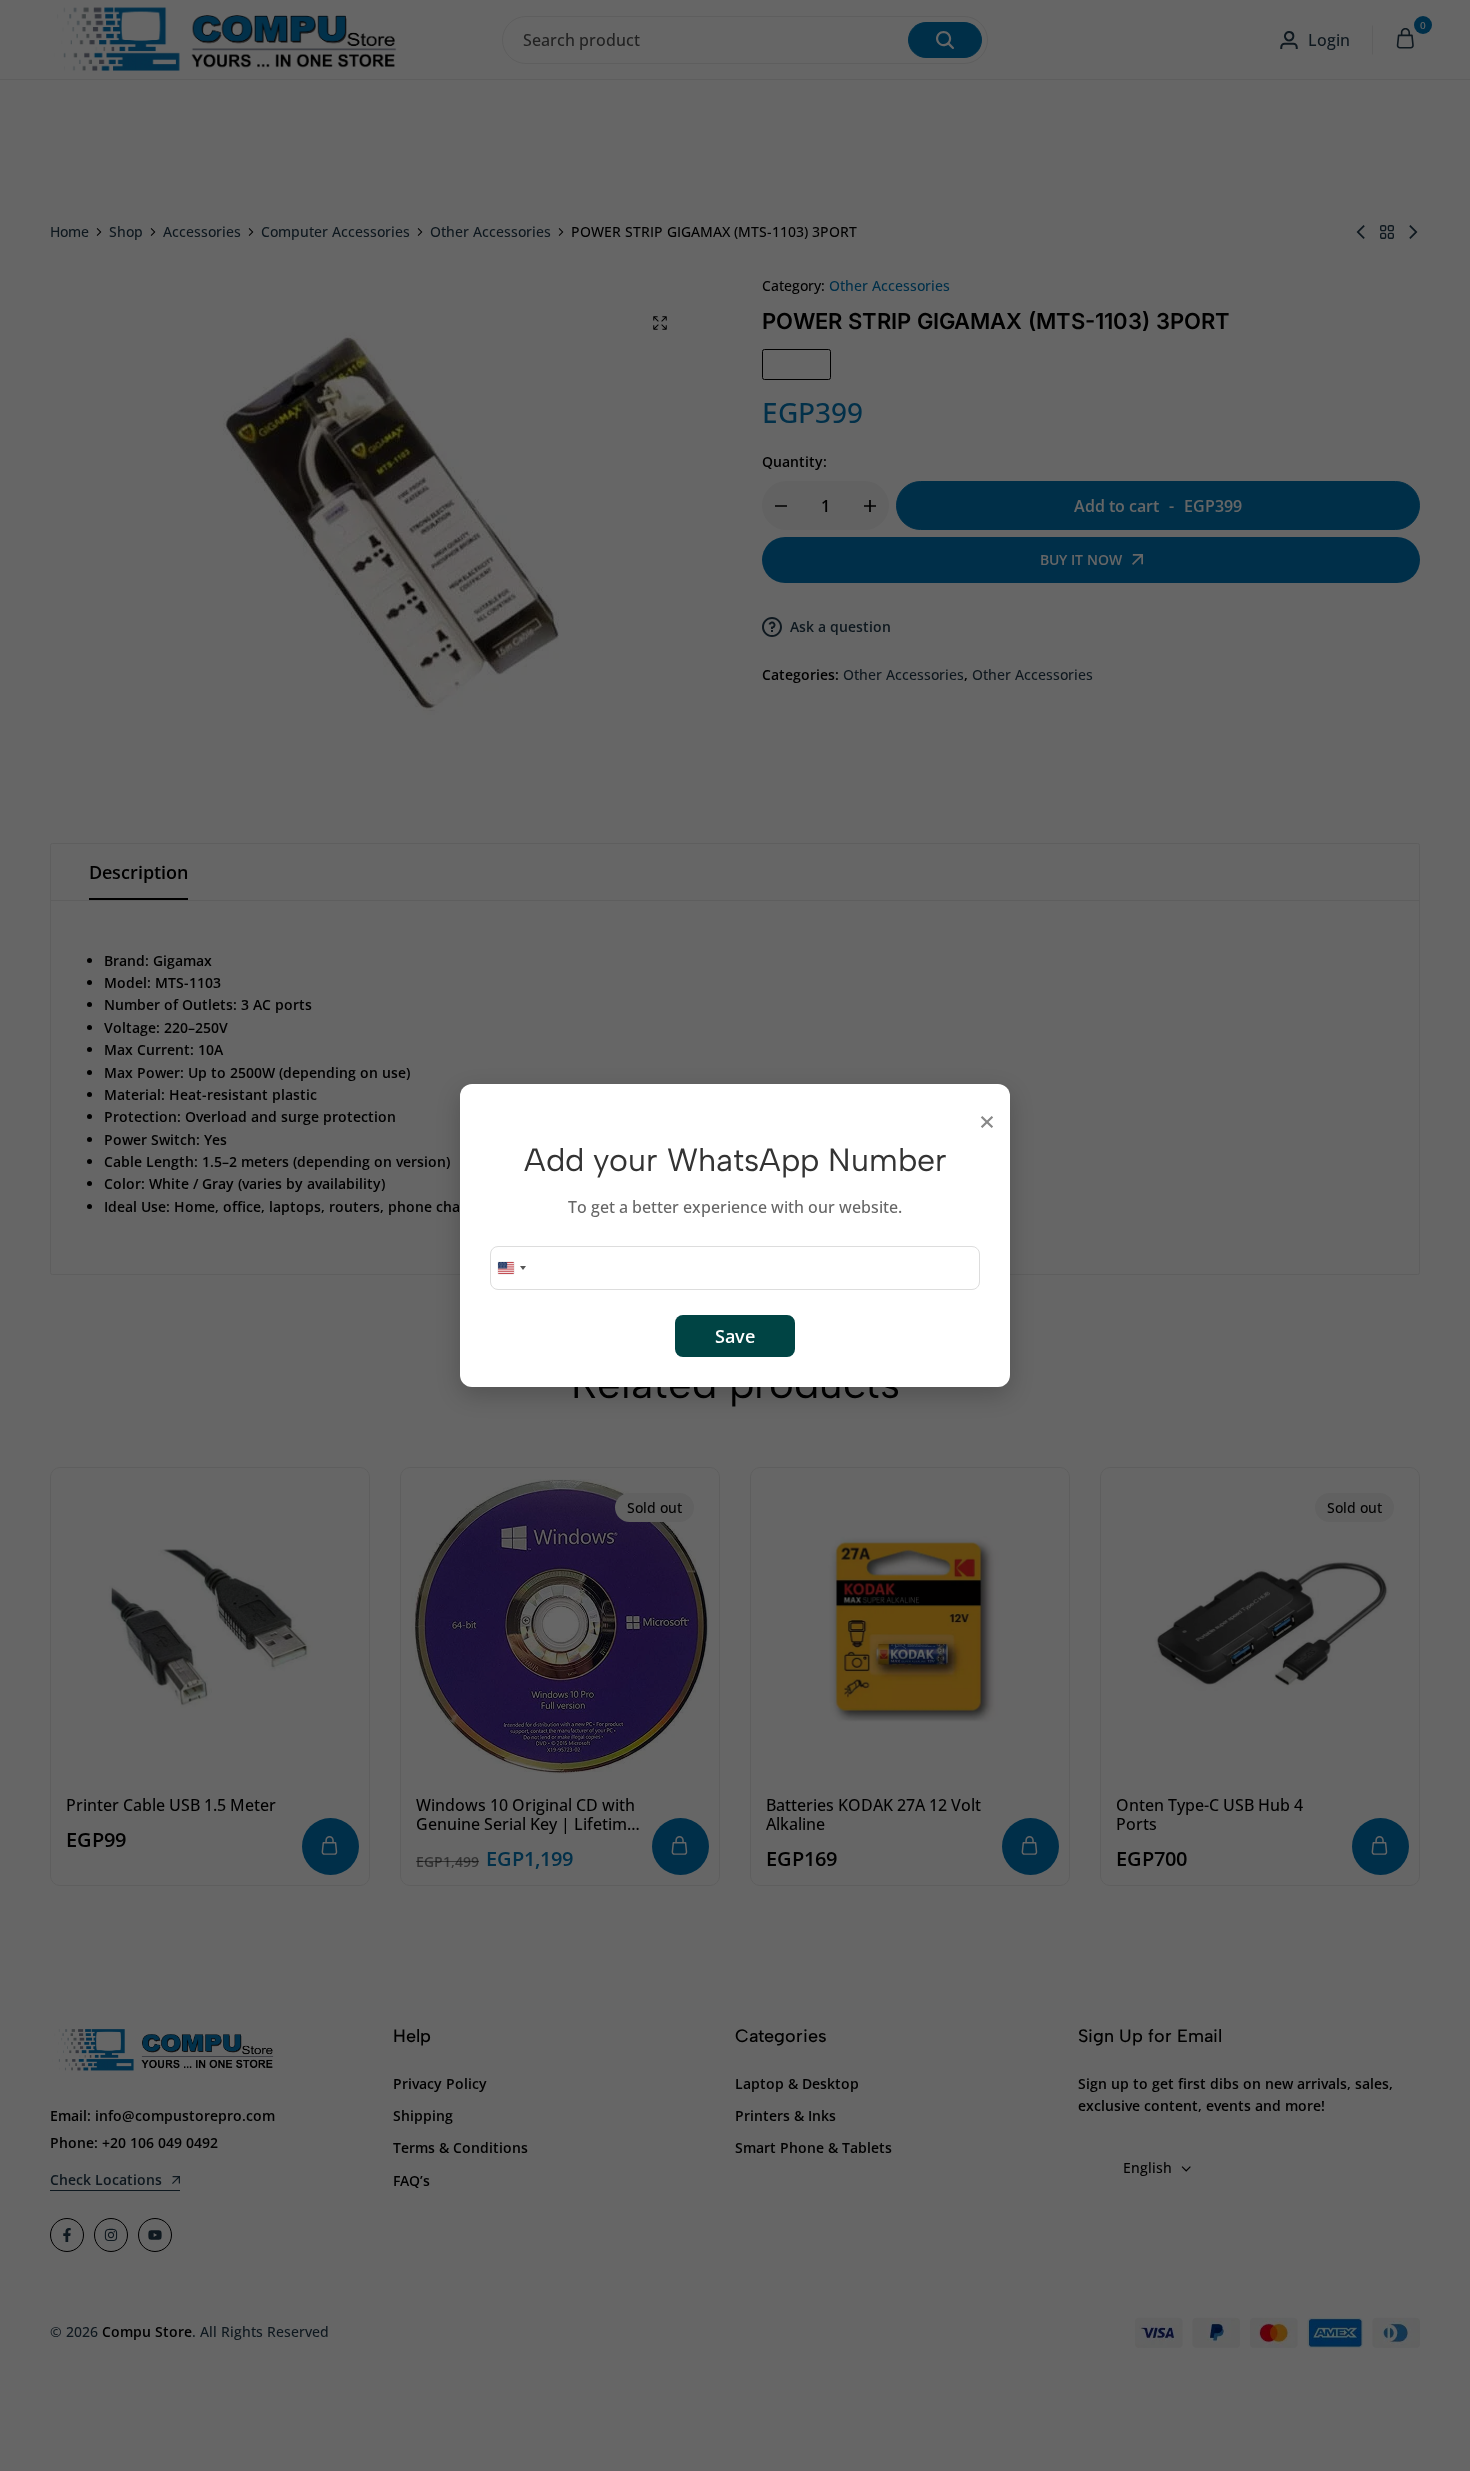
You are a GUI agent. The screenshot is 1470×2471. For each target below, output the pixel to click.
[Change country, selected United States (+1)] (511, 1268)
